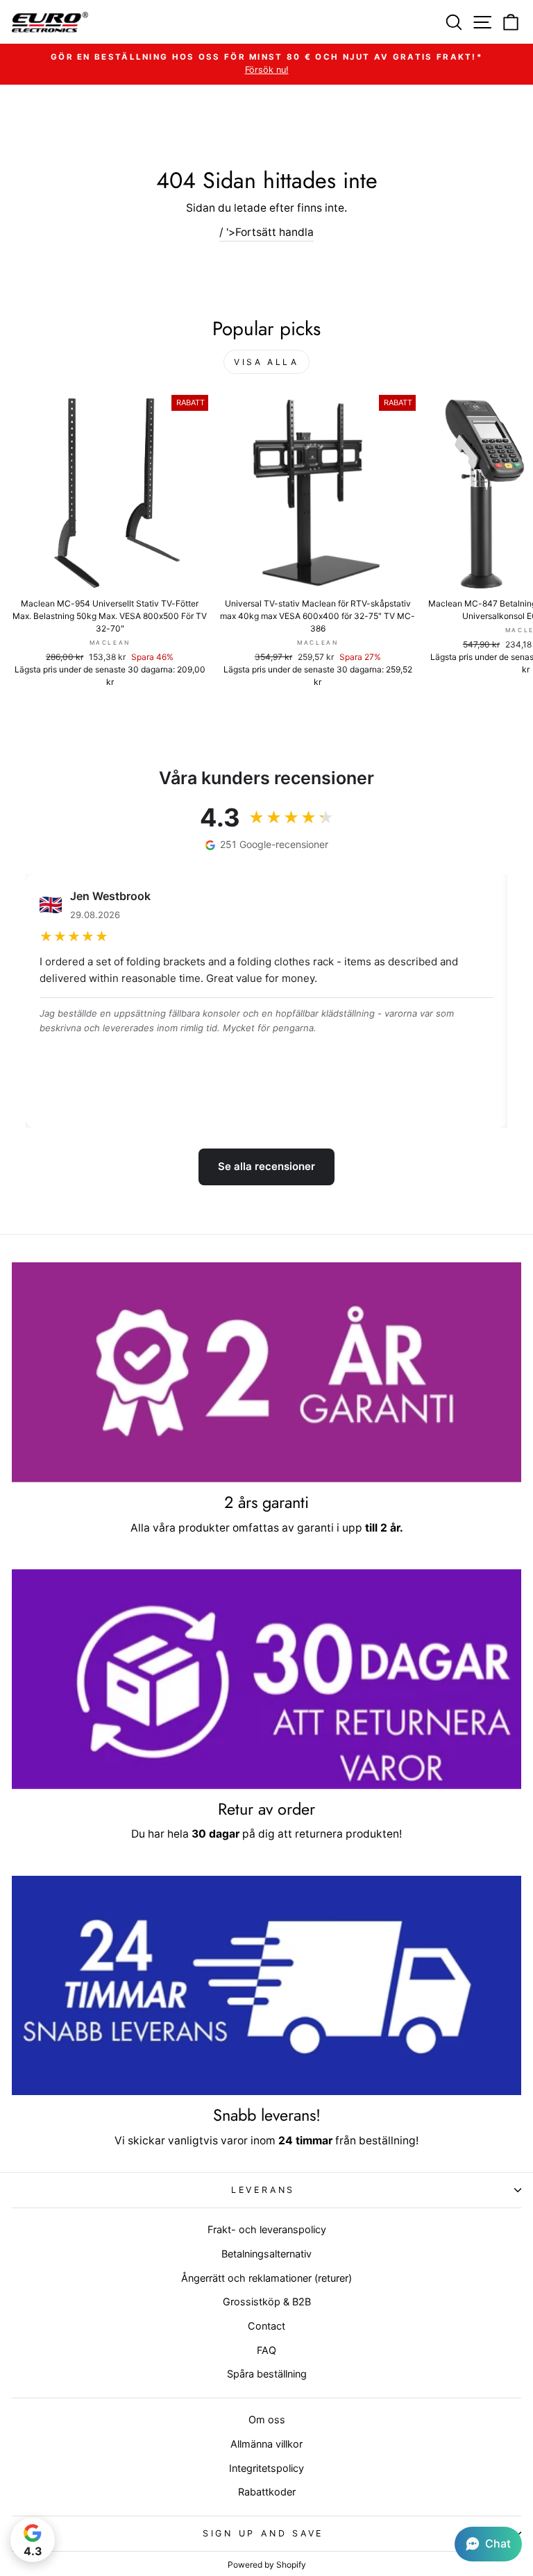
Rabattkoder (267, 2492)
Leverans (263, 2190)
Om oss (267, 2420)
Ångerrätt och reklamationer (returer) (266, 2278)
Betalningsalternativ (266, 2254)
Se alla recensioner (266, 1166)
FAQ (266, 2350)
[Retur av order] (266, 1679)
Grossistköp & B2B (267, 2302)
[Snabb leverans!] (266, 1986)
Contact (266, 2326)
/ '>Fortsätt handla (266, 232)
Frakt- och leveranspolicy (267, 2229)
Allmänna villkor (266, 2444)
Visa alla (266, 362)
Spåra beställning (267, 2374)
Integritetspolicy (266, 2468)
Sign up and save (263, 2533)
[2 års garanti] (266, 1372)
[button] (488, 2544)
